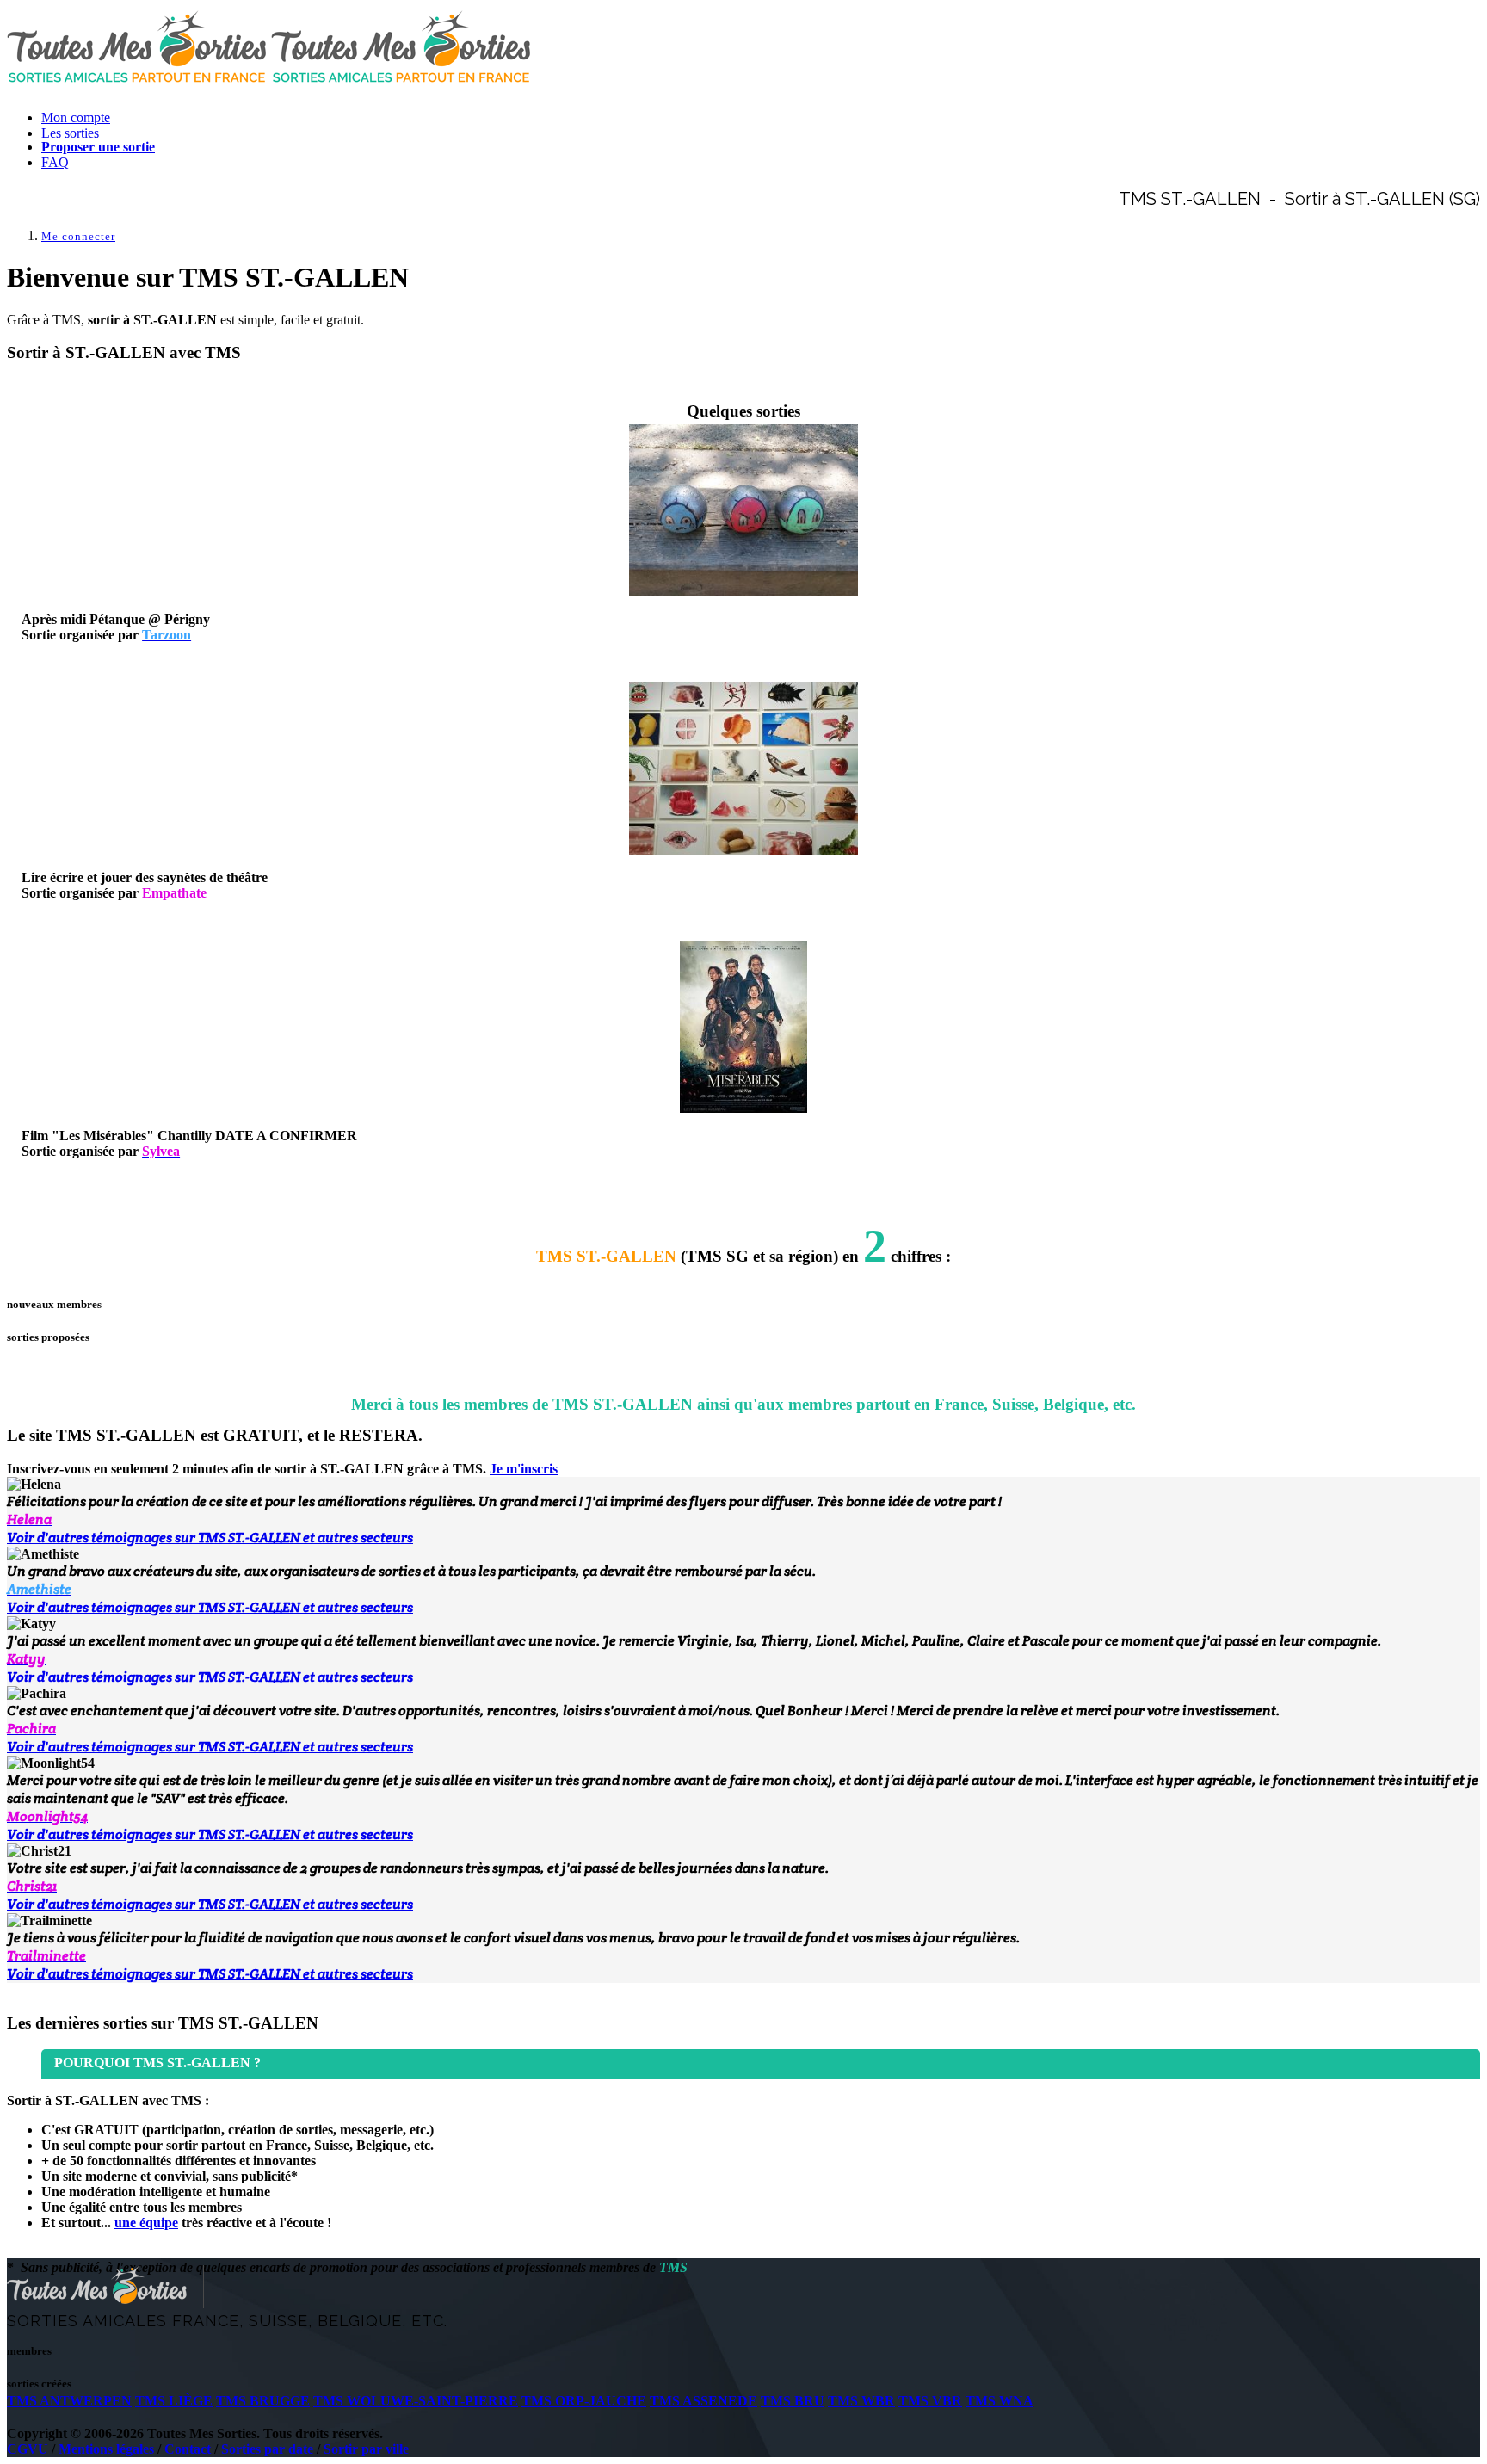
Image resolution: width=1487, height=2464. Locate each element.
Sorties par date (267, 2449)
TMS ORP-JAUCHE (584, 2401)
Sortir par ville (366, 2449)
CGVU (28, 2449)
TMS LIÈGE (174, 2401)
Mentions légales (106, 2449)
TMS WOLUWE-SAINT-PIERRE (416, 2401)
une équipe (146, 2223)
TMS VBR (930, 2401)
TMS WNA (1000, 2401)
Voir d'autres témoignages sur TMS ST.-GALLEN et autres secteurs (210, 1538)
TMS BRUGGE (263, 2401)
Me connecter (78, 236)
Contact (188, 2449)
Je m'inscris (524, 1469)
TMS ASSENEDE (703, 2401)
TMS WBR (861, 2401)
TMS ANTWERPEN (69, 2401)
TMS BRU (793, 2401)
